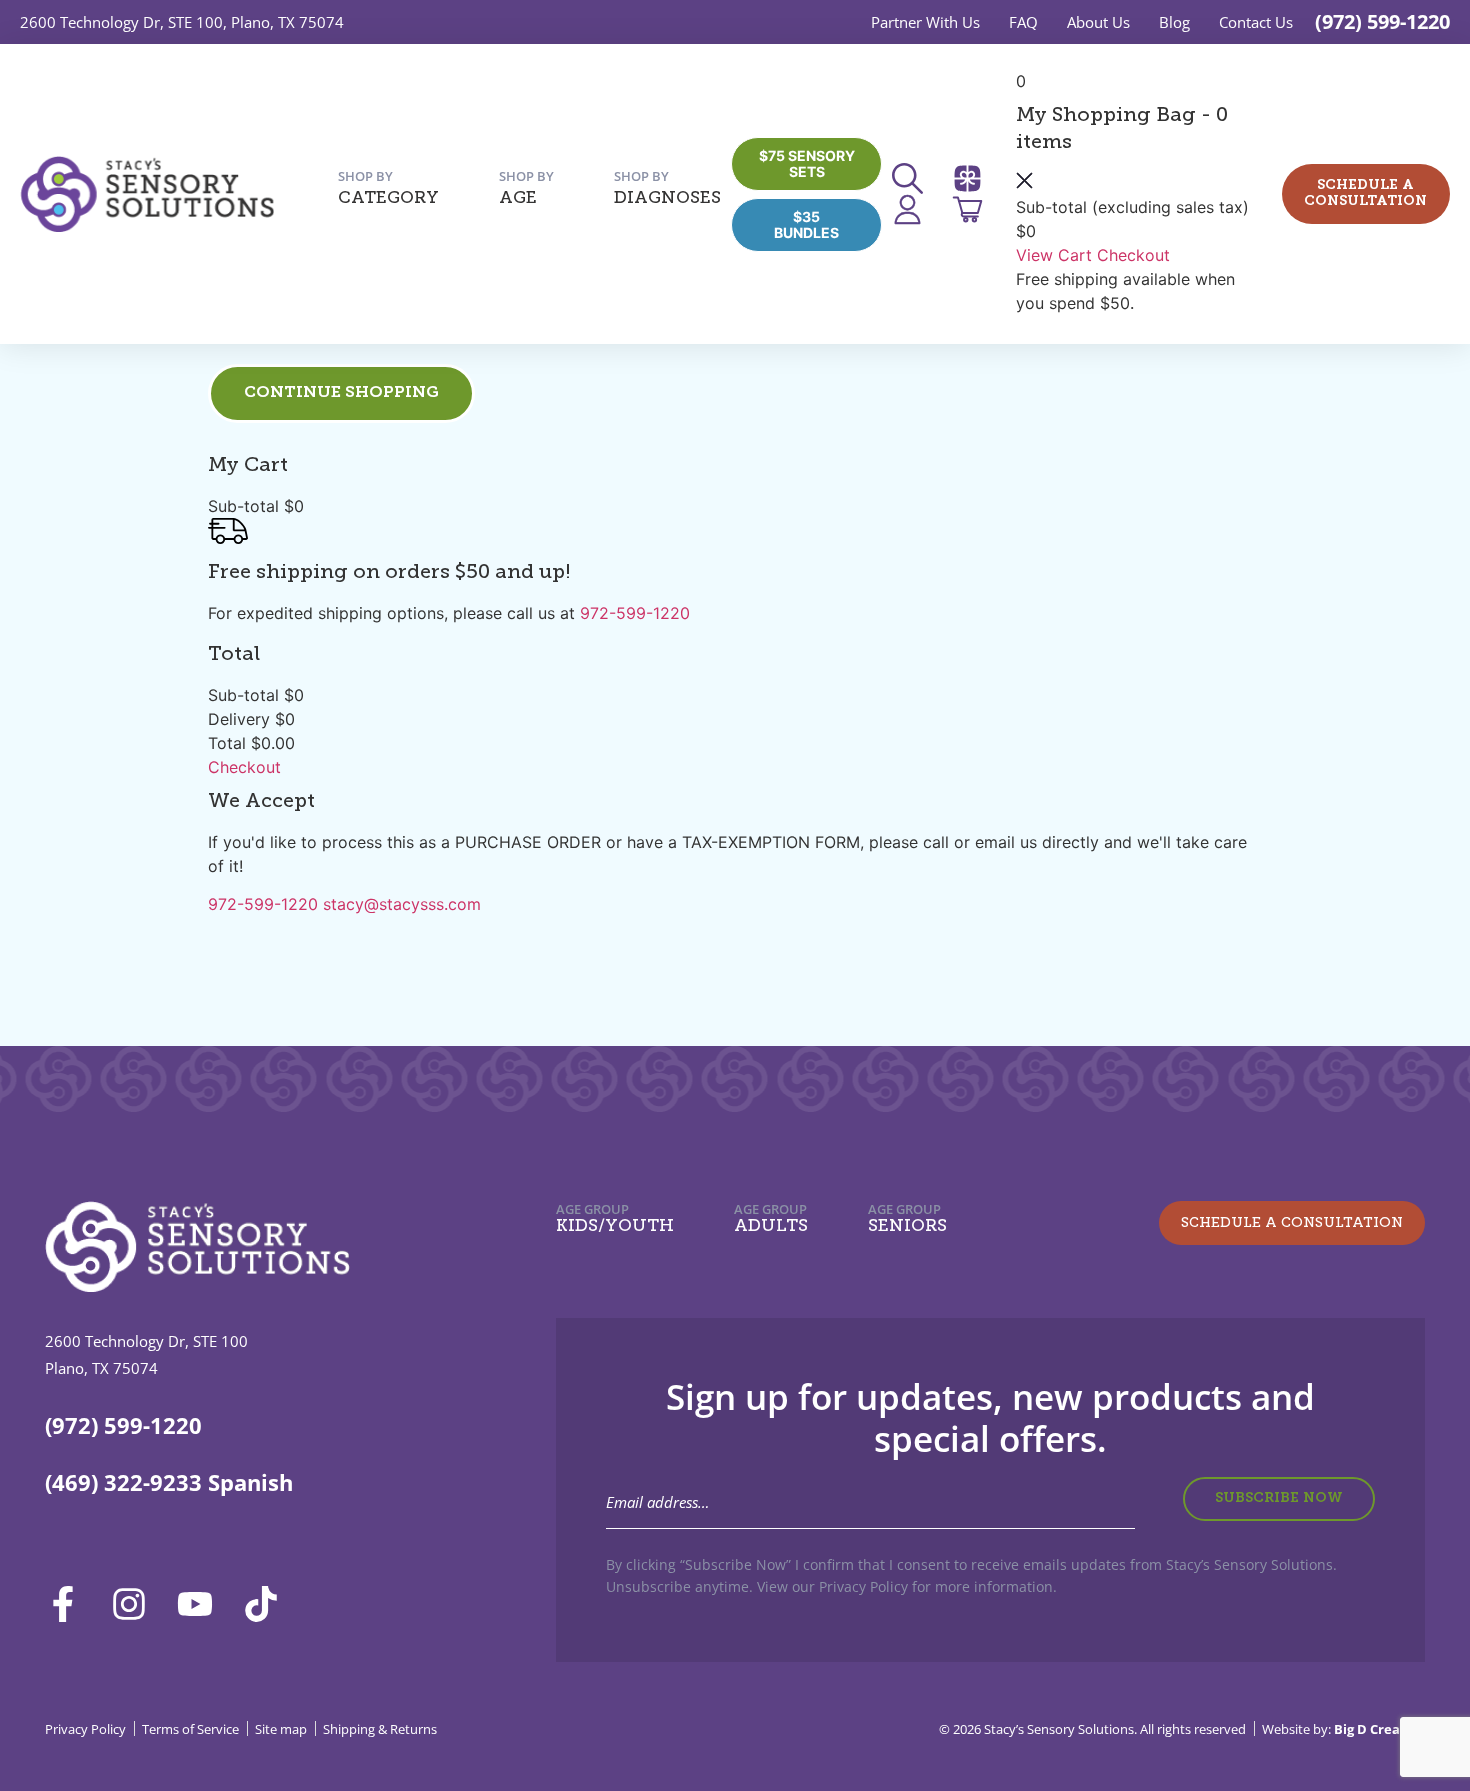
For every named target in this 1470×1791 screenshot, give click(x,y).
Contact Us (1256, 22)
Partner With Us (925, 22)
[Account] (914, 209)
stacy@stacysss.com (402, 904)
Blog (1174, 22)
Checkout (1133, 255)
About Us (1098, 22)
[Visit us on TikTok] (268, 1604)
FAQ (1023, 22)
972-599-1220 (635, 613)
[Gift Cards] (974, 178)
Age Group (615, 1218)
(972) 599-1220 (1382, 21)
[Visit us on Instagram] (136, 1604)
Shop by (388, 187)
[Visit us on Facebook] (70, 1604)
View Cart (1054, 255)
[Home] (147, 194)
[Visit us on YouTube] (202, 1604)
